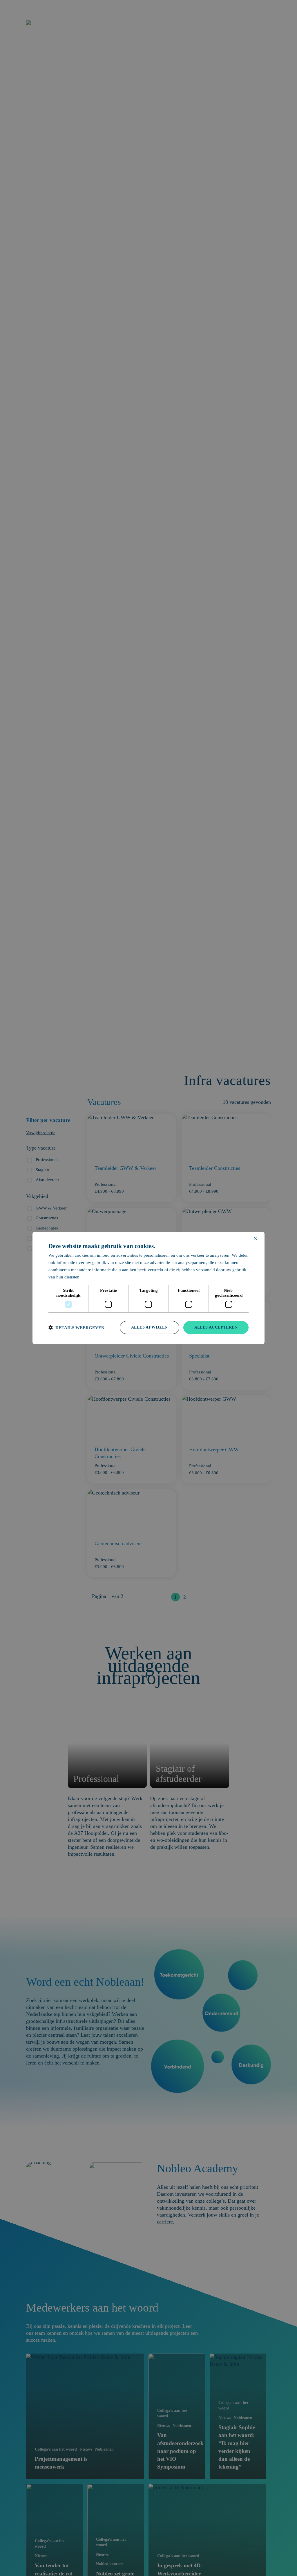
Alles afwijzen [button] (150, 1327)
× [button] (255, 1239)
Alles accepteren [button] (216, 1327)
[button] (76, 1328)
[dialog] (148, 1288)
